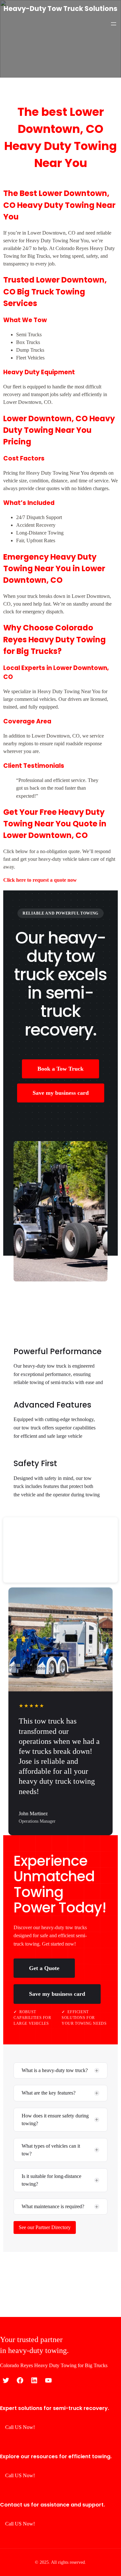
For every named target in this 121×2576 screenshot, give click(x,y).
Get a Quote (44, 1968)
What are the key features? (49, 2093)
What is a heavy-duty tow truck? (55, 2070)
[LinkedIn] (34, 2380)
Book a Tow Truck (60, 1069)
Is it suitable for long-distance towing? (51, 2180)
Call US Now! (20, 2427)
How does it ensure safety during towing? (55, 2120)
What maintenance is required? (53, 2206)
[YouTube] (48, 2380)
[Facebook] (20, 2380)
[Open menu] (114, 24)
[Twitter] (6, 2380)
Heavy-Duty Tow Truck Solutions (60, 9)
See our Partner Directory (45, 2227)
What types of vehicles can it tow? (51, 2150)
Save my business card (61, 1093)
